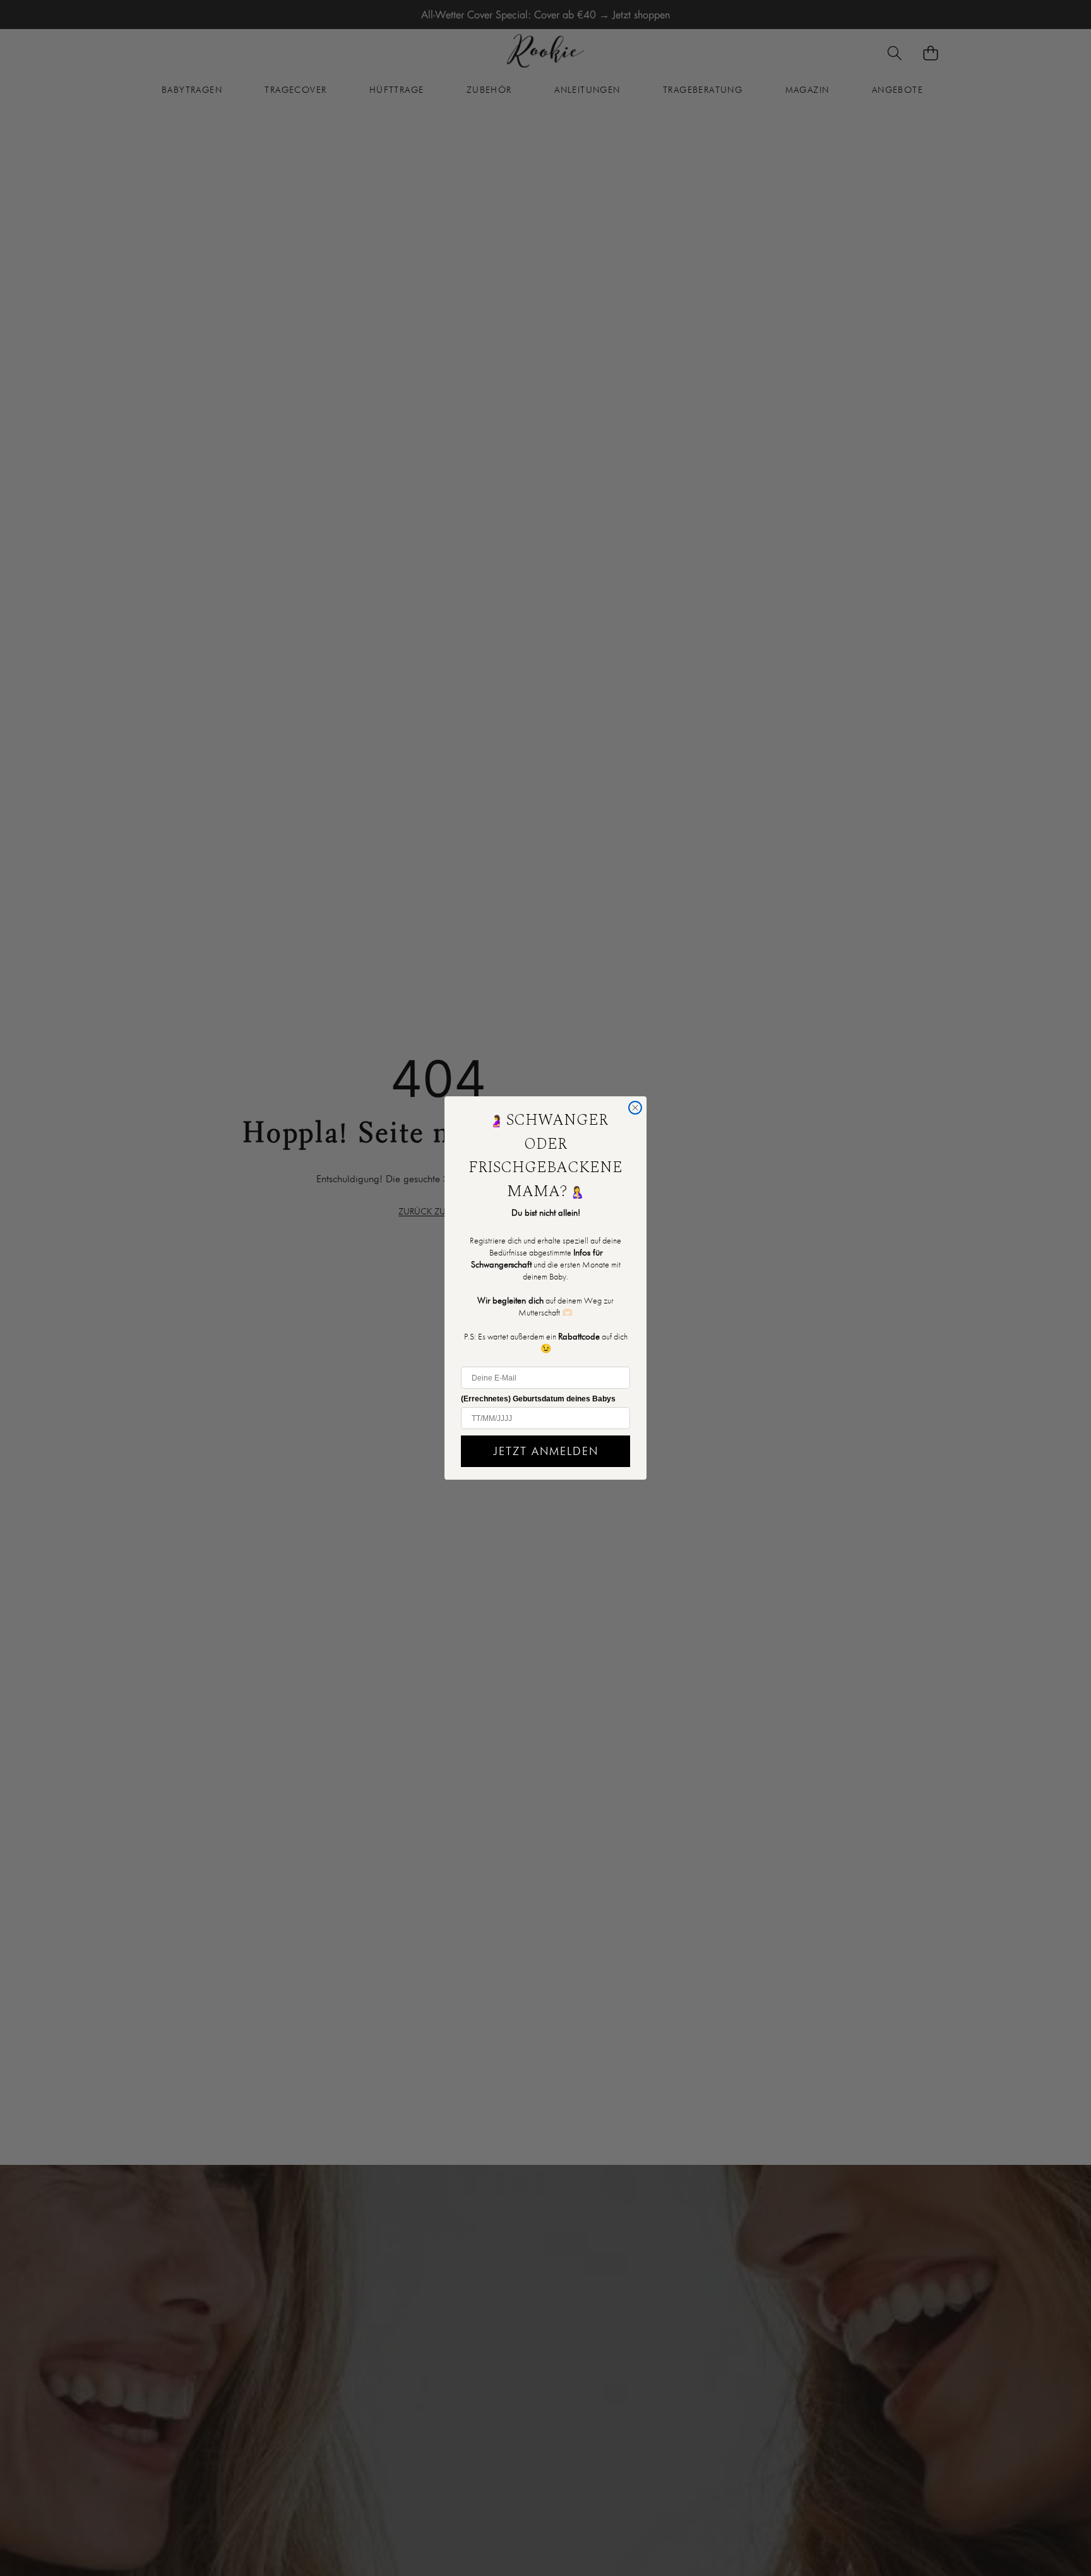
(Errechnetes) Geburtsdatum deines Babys (538, 1399)
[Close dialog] (635, 1108)
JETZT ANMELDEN (546, 1451)
